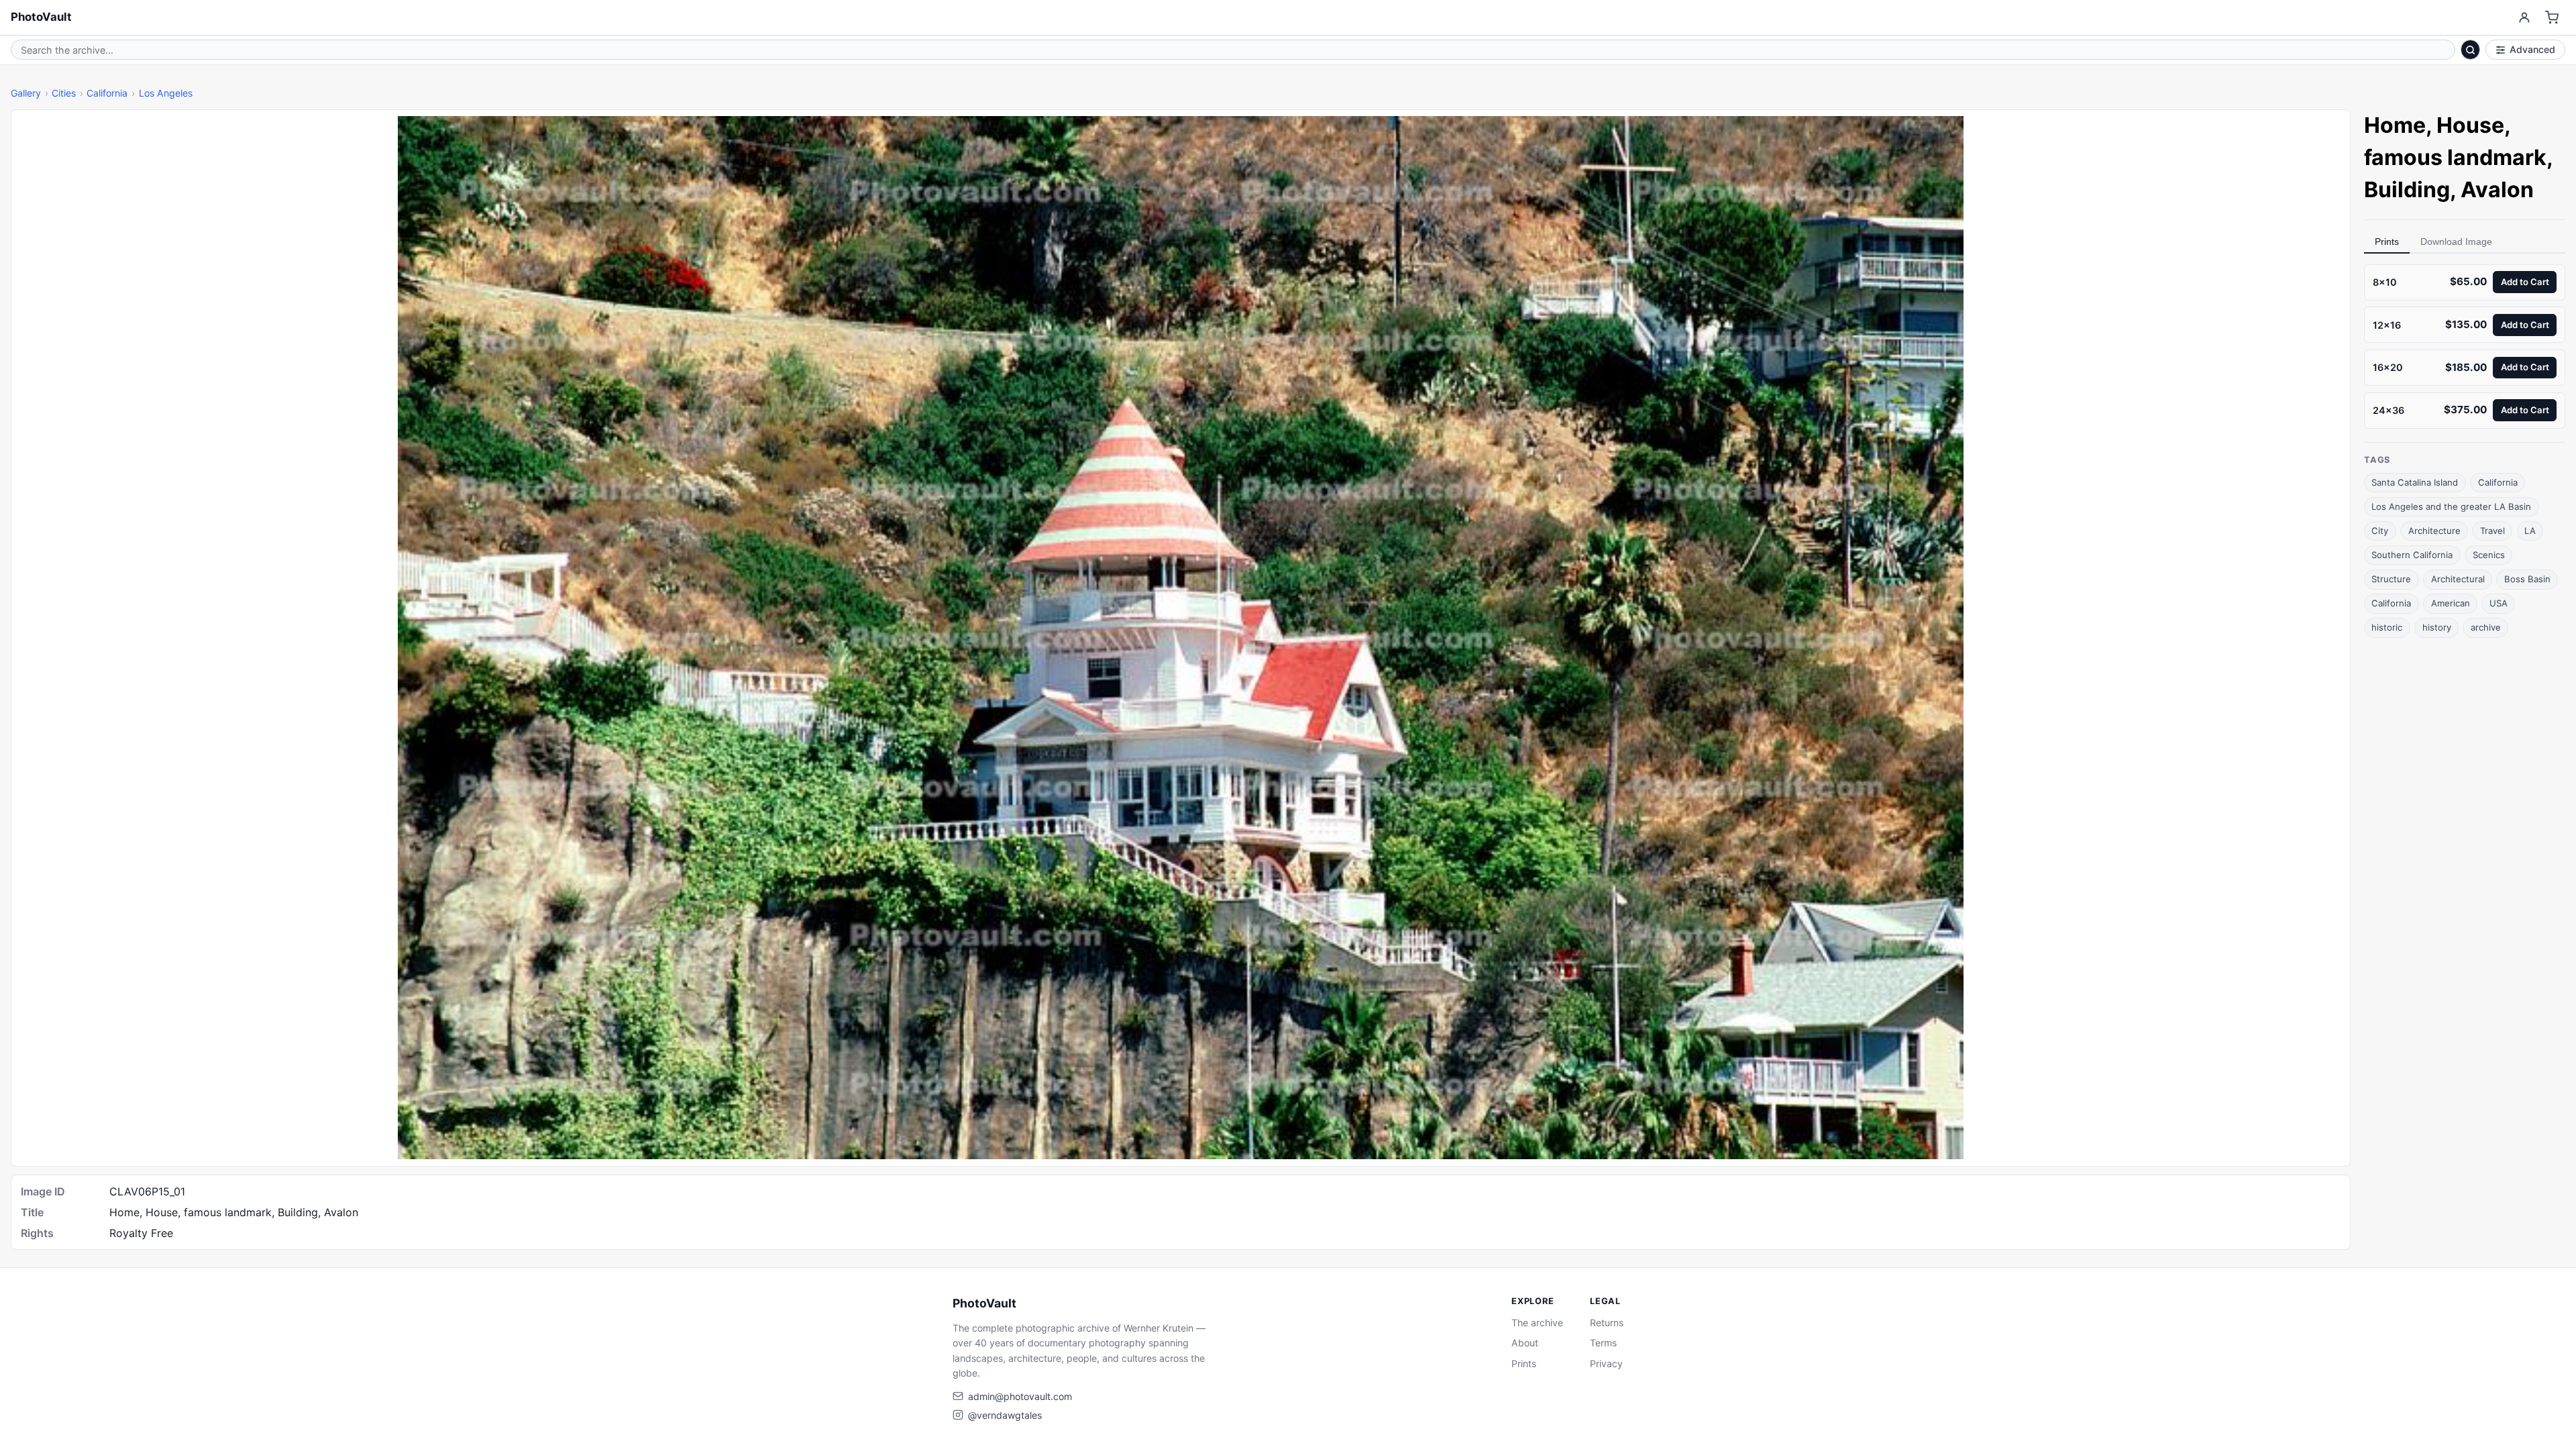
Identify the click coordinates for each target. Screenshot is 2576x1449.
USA (2499, 603)
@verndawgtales (1005, 1415)
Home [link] (2395, 125)
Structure (2391, 579)
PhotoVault (41, 17)
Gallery (26, 93)
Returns (1607, 1323)
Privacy (1606, 1363)
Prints (2387, 241)
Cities (64, 93)
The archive (1537, 1323)
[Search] (2471, 50)
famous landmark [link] (2455, 157)
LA (2530, 531)
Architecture (2434, 531)
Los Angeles (166, 93)
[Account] (2524, 18)
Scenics (2489, 555)
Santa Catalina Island (2415, 482)
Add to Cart (2525, 282)
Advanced (2532, 49)
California (107, 93)
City (2380, 531)
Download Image (2456, 241)
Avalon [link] (2497, 190)
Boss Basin (2527, 579)
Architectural (2458, 579)
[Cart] (2552, 18)
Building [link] (2407, 190)
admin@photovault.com (1020, 1396)
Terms (1603, 1343)
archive (2486, 627)
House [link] (2470, 125)
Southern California (2412, 555)
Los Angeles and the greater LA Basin (2451, 506)
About (1525, 1343)
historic (2387, 627)
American (2451, 603)
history (2437, 627)
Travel (2492, 531)
